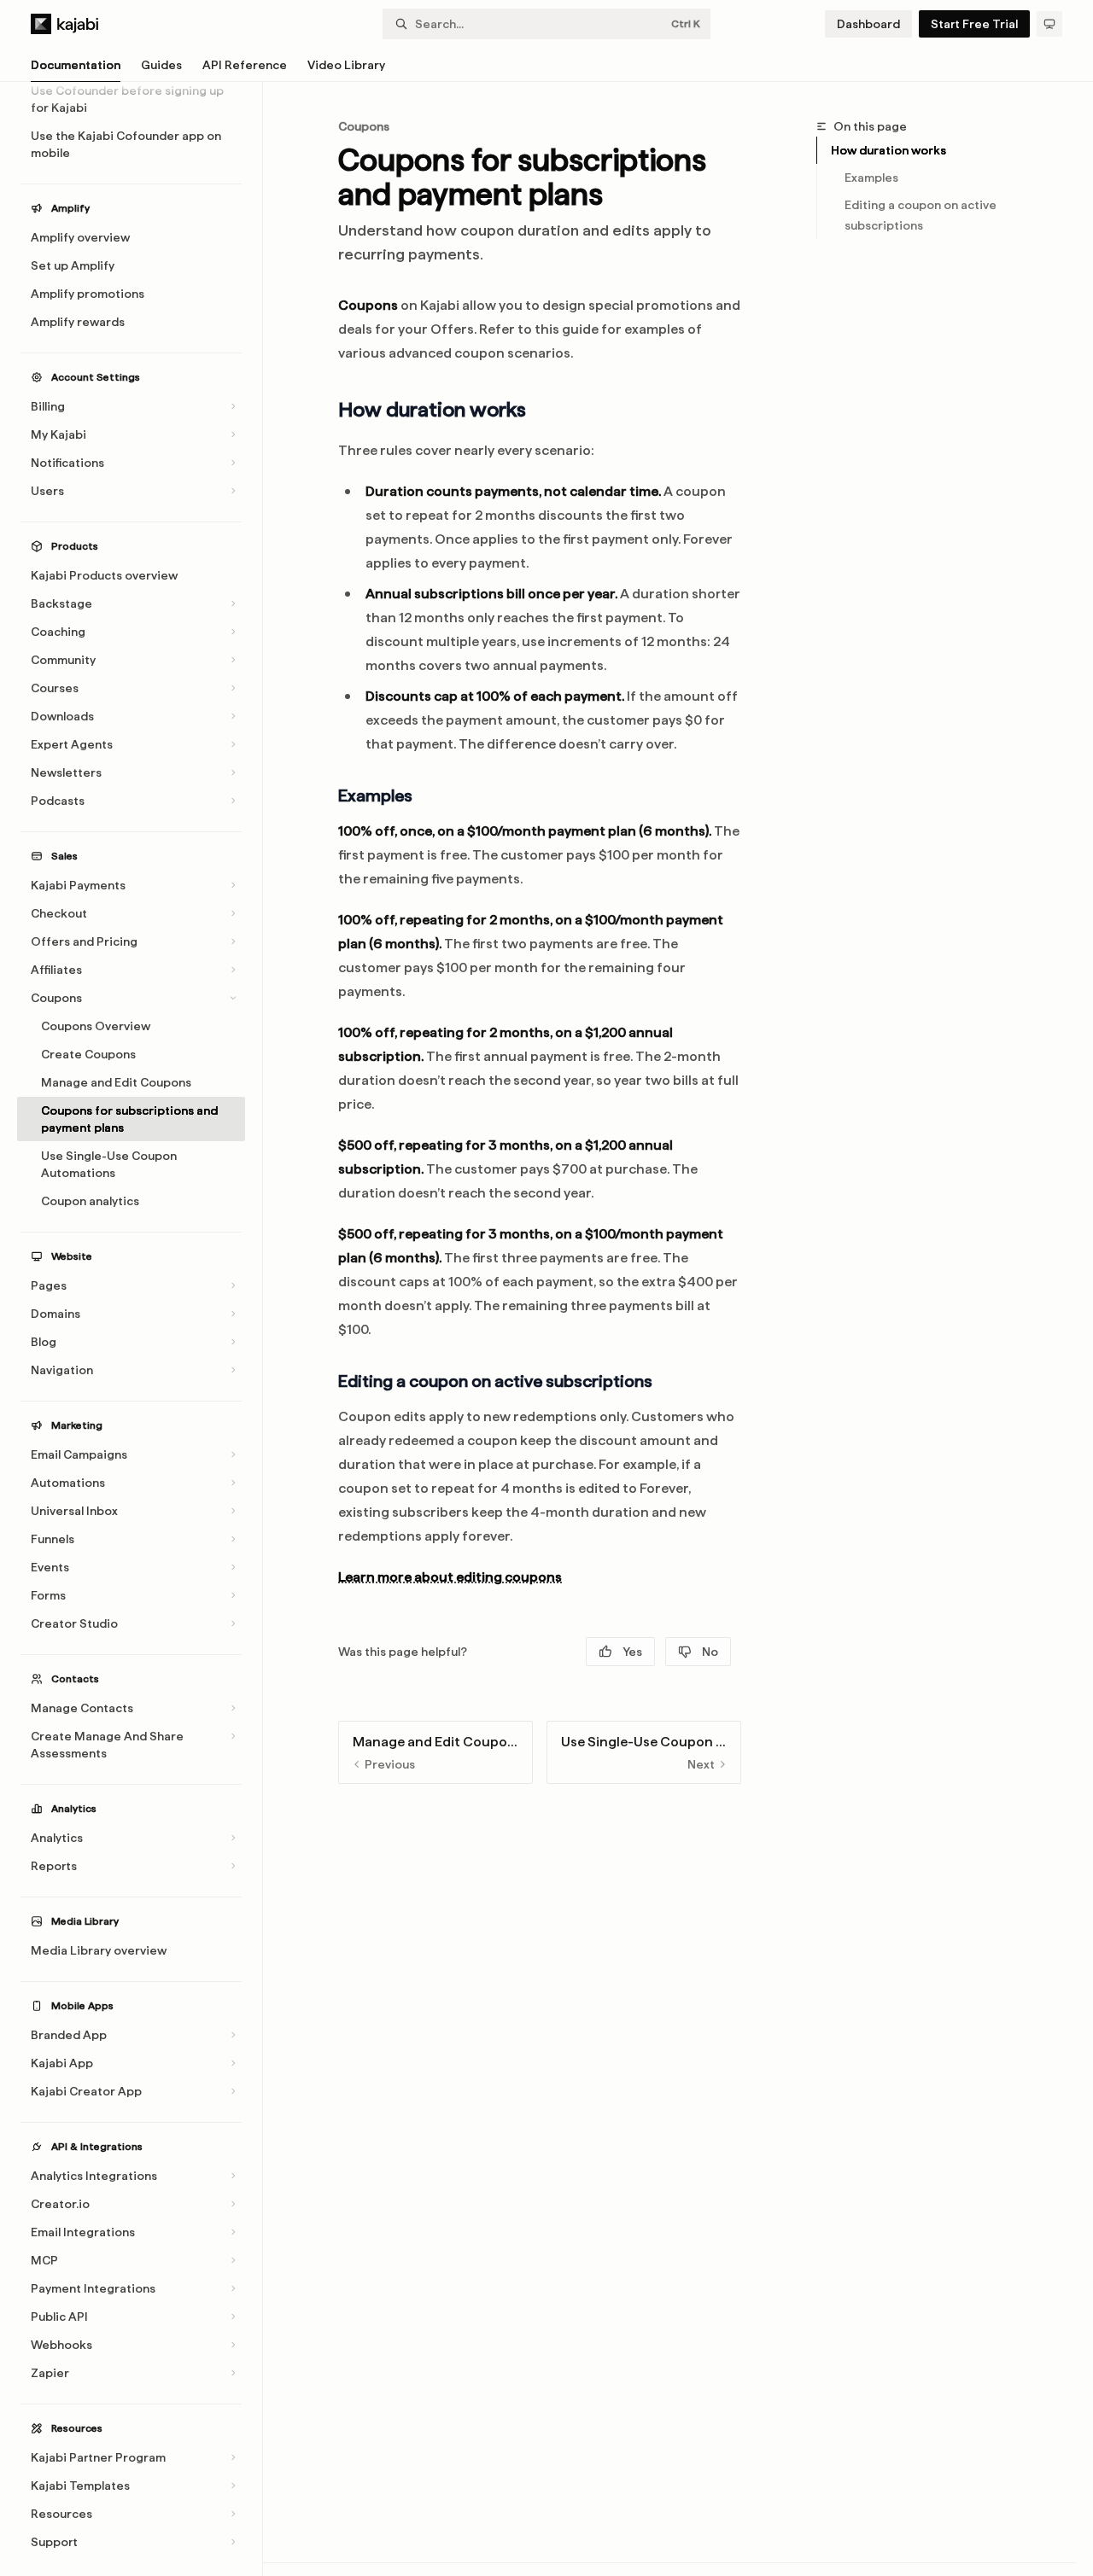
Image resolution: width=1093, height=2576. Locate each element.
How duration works (888, 150)
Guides (161, 65)
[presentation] (140, 1329)
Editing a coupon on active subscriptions (922, 215)
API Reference (245, 65)
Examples (871, 178)
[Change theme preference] (1049, 24)
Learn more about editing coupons (450, 1577)
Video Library (346, 65)
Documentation (76, 65)
